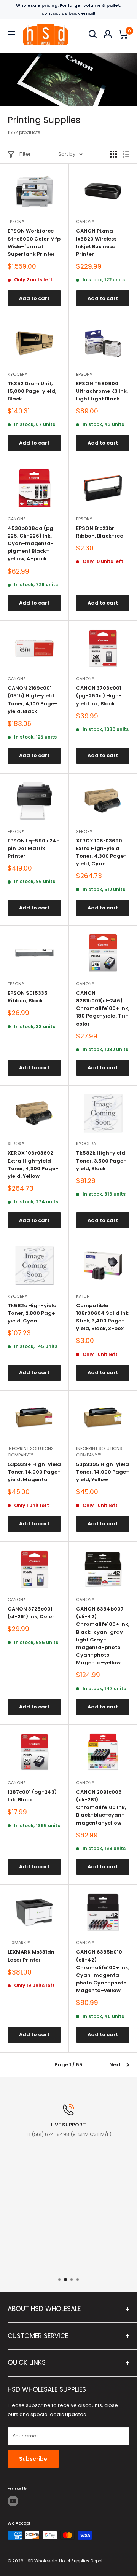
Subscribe (33, 2459)
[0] (123, 34)
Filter (25, 154)
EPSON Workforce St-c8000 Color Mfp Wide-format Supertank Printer (34, 242)
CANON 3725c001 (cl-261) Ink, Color (31, 1613)
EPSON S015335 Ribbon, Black (28, 997)
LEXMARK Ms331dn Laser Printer (31, 1956)
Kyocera (18, 374)
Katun (83, 1296)
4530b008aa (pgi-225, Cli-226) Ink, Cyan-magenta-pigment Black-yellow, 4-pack (33, 544)
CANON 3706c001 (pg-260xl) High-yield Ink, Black (99, 696)
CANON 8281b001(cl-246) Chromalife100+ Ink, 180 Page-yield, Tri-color (103, 1008)
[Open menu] (11, 34)
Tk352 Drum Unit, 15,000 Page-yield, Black (32, 391)
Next (115, 2065)
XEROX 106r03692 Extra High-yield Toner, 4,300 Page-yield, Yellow (33, 1164)
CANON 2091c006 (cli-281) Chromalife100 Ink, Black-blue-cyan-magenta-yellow (101, 1807)
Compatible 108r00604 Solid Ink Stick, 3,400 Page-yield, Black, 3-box (102, 1317)
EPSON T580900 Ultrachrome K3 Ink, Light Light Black (102, 391)
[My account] (108, 34)
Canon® (85, 222)
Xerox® (84, 831)
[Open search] (93, 34)
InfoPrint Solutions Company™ (31, 1452)
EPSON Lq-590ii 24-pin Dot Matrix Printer (33, 848)
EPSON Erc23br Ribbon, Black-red (100, 532)
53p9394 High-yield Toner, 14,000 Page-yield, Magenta (34, 1472)
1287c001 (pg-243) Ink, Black (32, 1796)
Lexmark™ (19, 1943)
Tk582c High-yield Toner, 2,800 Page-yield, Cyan (33, 1313)
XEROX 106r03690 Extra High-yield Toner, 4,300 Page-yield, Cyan (101, 852)
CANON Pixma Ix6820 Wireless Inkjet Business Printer (96, 242)
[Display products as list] (126, 154)
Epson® (16, 222)
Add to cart (34, 298)
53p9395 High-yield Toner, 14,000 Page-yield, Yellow (103, 1472)
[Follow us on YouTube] (13, 2501)
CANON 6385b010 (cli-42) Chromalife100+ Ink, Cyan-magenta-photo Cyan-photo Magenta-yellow (103, 1971)
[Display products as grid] (113, 154)
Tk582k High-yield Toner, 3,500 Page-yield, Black (101, 1160)
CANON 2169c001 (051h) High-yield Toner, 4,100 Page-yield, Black (32, 699)
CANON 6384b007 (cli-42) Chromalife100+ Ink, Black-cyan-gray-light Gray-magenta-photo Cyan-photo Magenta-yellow (103, 1636)
